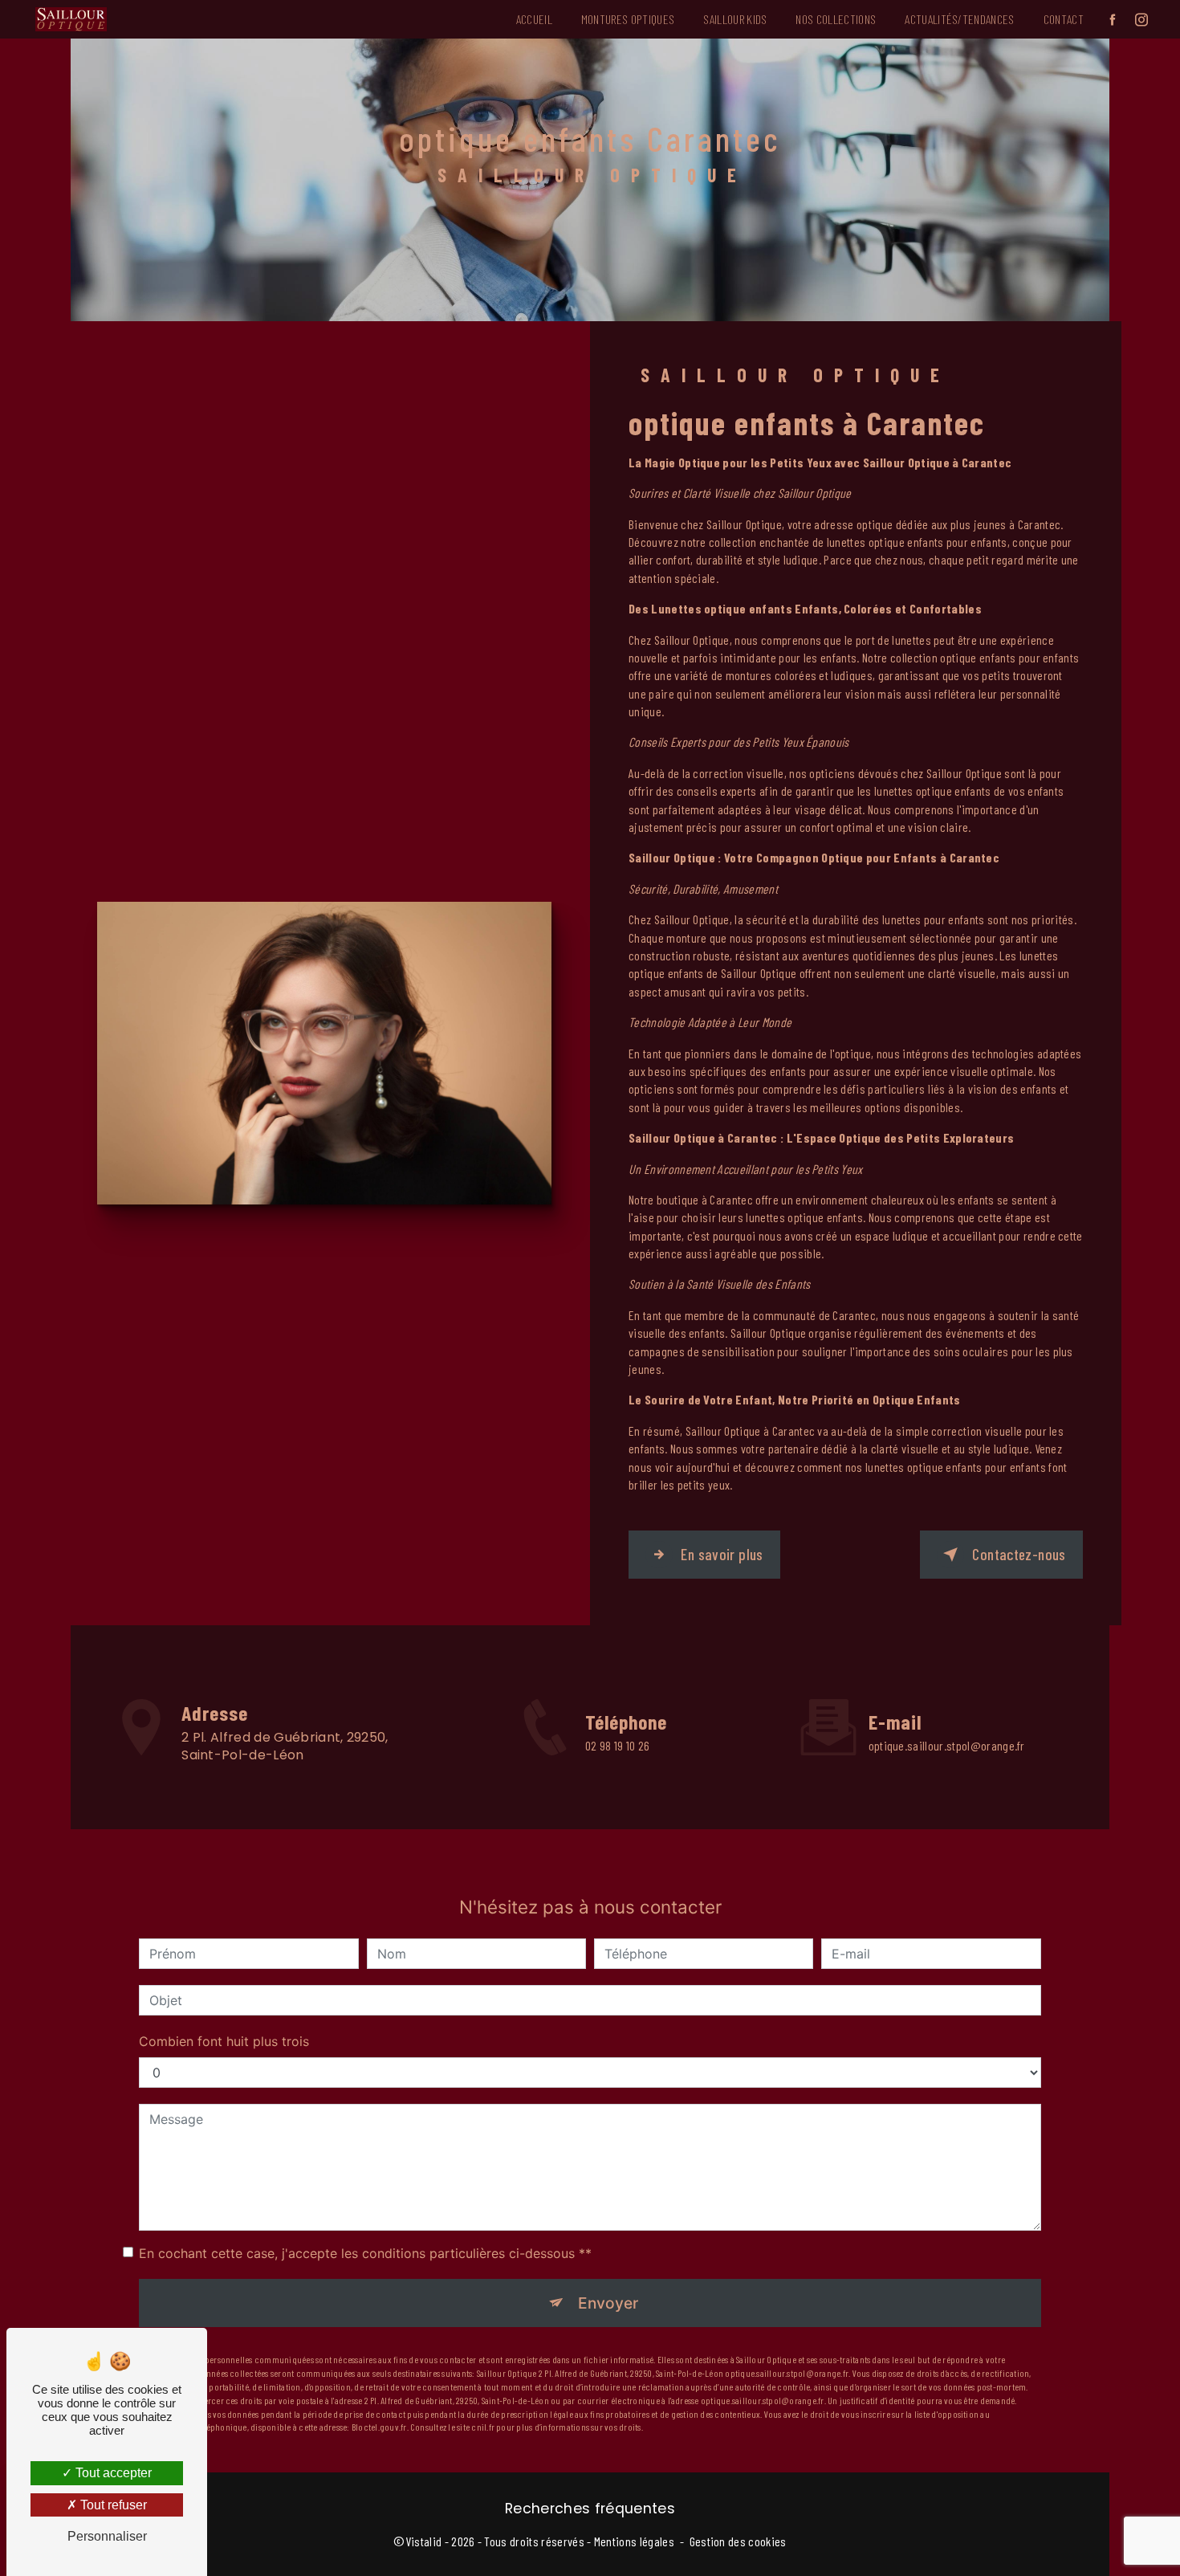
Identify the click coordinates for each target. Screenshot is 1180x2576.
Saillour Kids (735, 19)
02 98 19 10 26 (617, 1745)
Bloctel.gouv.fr (379, 2427)
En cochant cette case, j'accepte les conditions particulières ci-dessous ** (365, 2253)
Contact (1064, 19)
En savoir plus (722, 1554)
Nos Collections (836, 19)
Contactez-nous (1019, 1554)
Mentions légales (634, 2541)
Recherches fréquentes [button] (590, 2509)
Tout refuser (112, 2505)
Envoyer (608, 2303)
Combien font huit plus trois (224, 2041)
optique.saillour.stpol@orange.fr (947, 1745)
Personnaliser (107, 2536)
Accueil (534, 19)
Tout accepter (112, 2473)
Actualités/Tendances (959, 19)
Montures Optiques (628, 19)
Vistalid (424, 2541)
